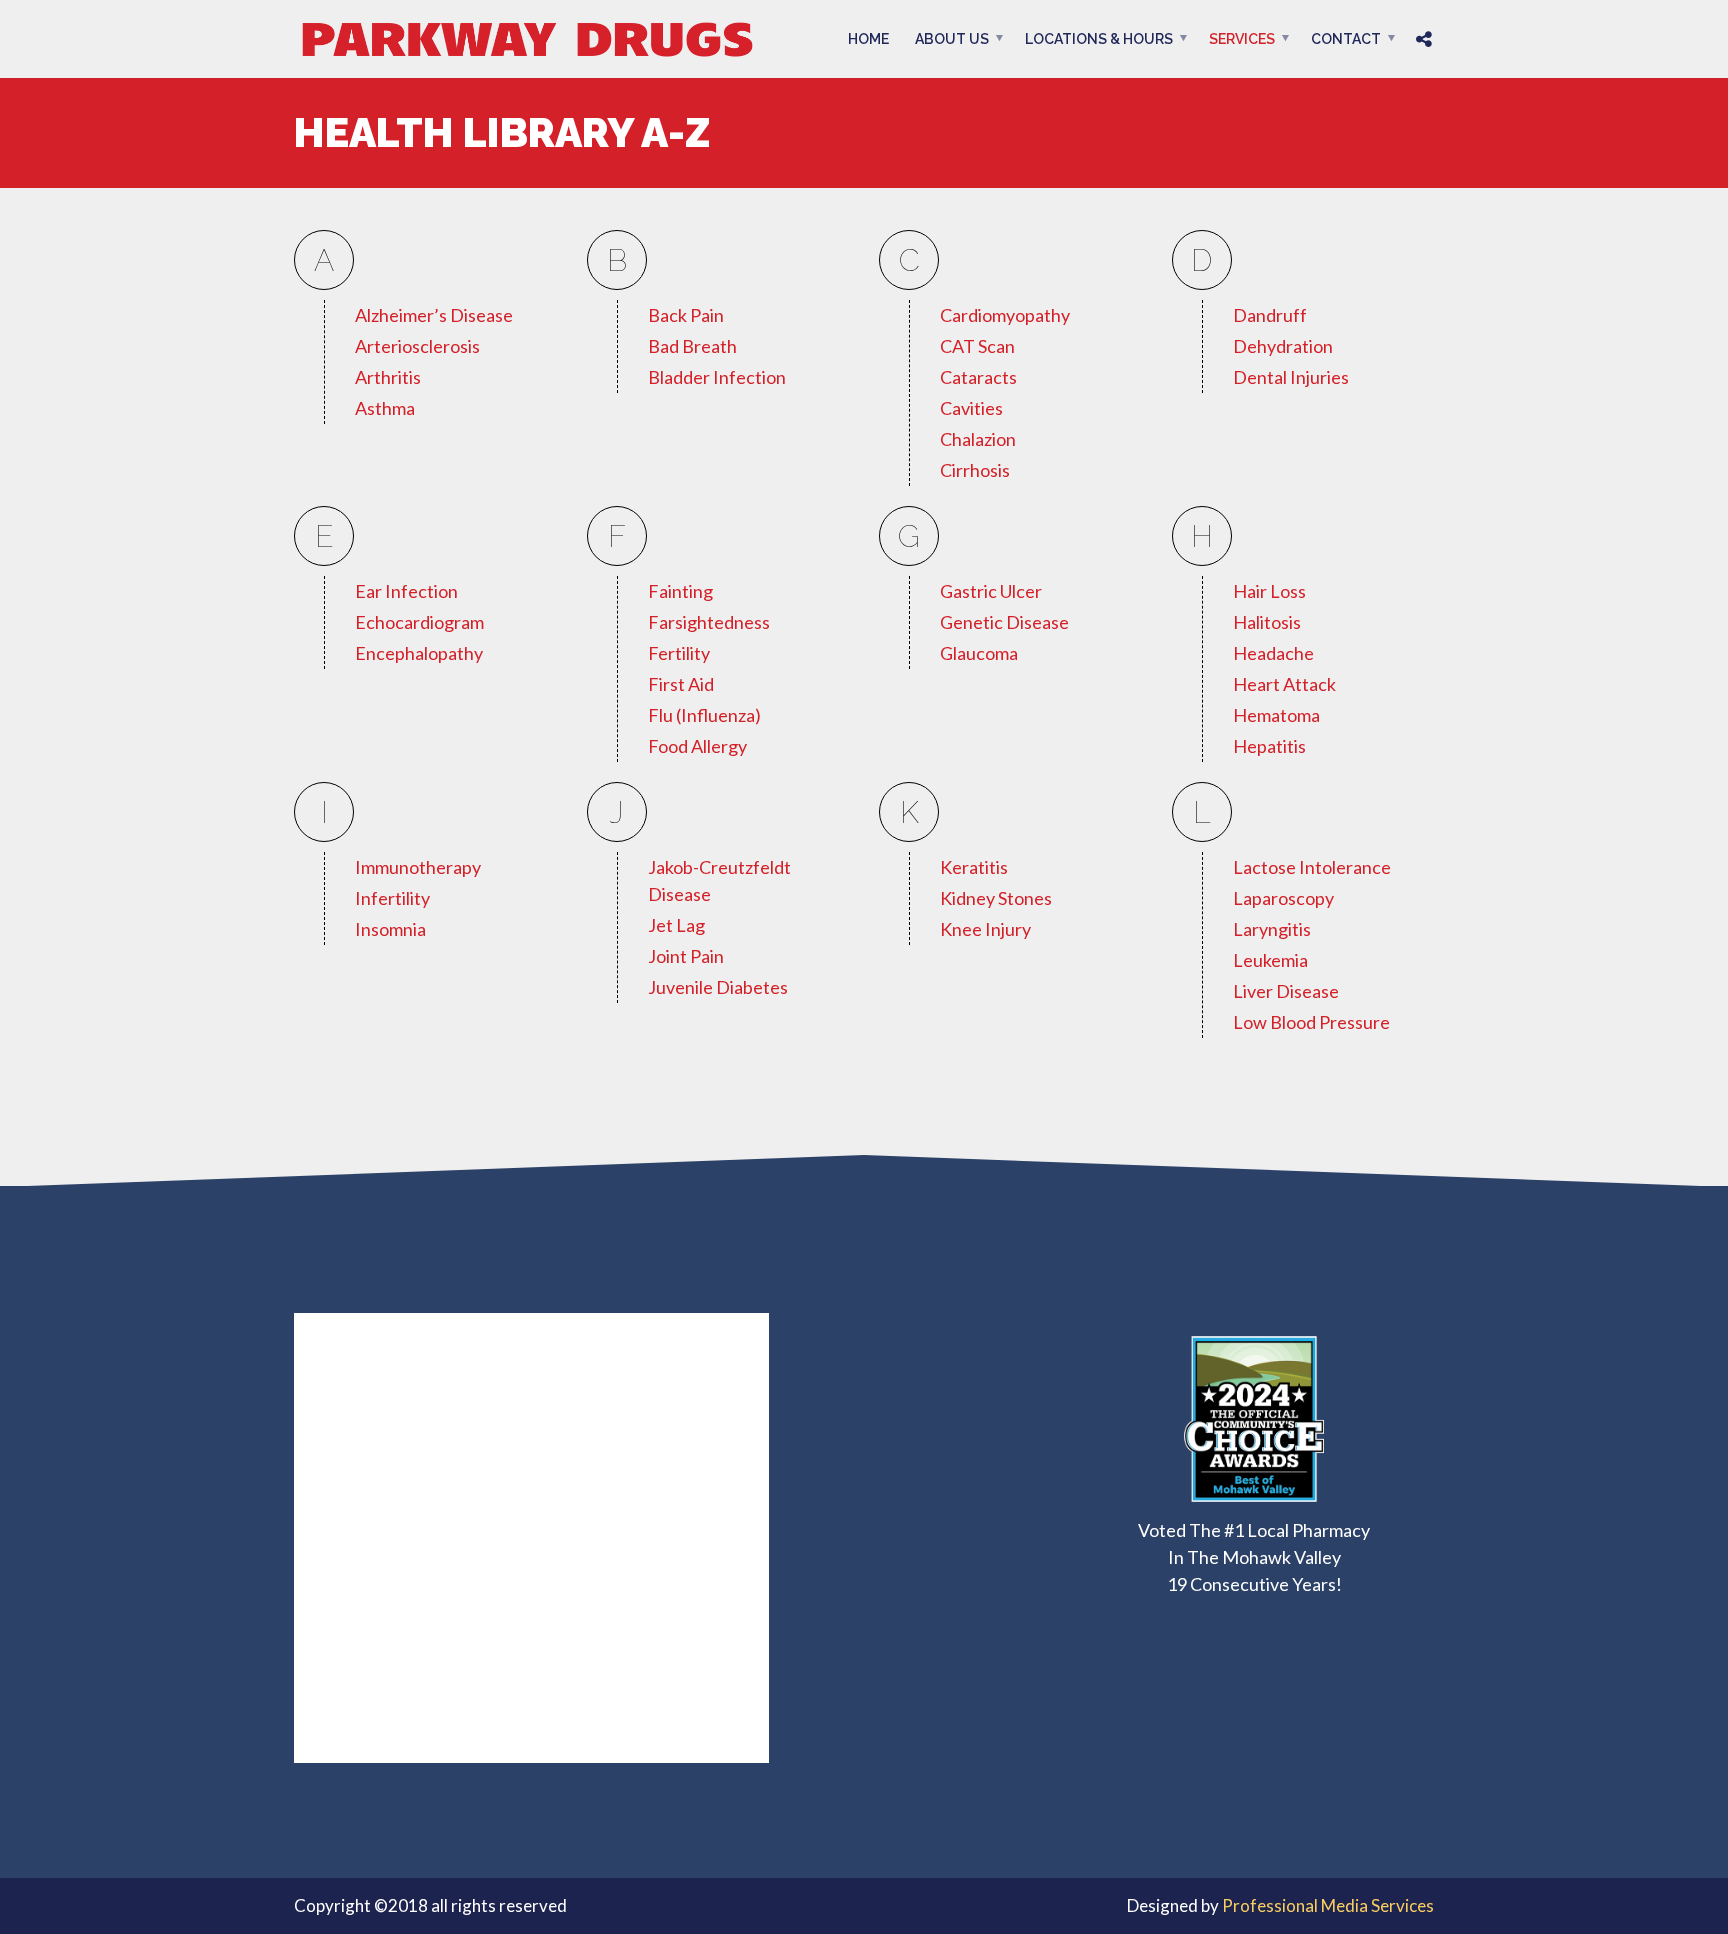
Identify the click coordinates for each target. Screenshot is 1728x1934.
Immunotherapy (418, 867)
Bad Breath (692, 346)
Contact (1346, 39)
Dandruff (1270, 315)
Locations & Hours (1099, 39)
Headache (1273, 653)
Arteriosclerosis (417, 346)
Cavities (971, 408)
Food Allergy (697, 746)
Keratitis (974, 867)
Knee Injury (985, 929)
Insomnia (390, 929)
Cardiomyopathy (1005, 315)
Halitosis (1267, 622)
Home (868, 39)
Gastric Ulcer (991, 591)
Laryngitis (1272, 929)
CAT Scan (977, 346)
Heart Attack (1284, 684)
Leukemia (1270, 960)
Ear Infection (406, 591)
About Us (952, 39)
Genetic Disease (1004, 622)
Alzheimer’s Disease (434, 315)
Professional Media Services (1328, 1905)
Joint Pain (686, 956)
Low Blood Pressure (1311, 1022)
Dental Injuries (1291, 377)
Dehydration (1283, 346)
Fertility (679, 653)
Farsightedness (709, 622)
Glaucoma (979, 653)
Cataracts (978, 377)
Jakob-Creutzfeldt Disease (719, 880)
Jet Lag (676, 925)
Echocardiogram (419, 622)
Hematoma (1276, 715)
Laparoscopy (1283, 898)
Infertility (392, 898)
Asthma (385, 408)
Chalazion (978, 439)
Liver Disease (1286, 991)
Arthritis (388, 377)
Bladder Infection (717, 377)
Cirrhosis (975, 470)
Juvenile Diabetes (718, 987)
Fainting (680, 591)
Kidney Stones (996, 898)
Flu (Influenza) (704, 715)
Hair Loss (1269, 591)
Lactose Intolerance (1312, 867)
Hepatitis (1269, 746)
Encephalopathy (419, 653)
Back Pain (686, 315)
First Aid (681, 684)
